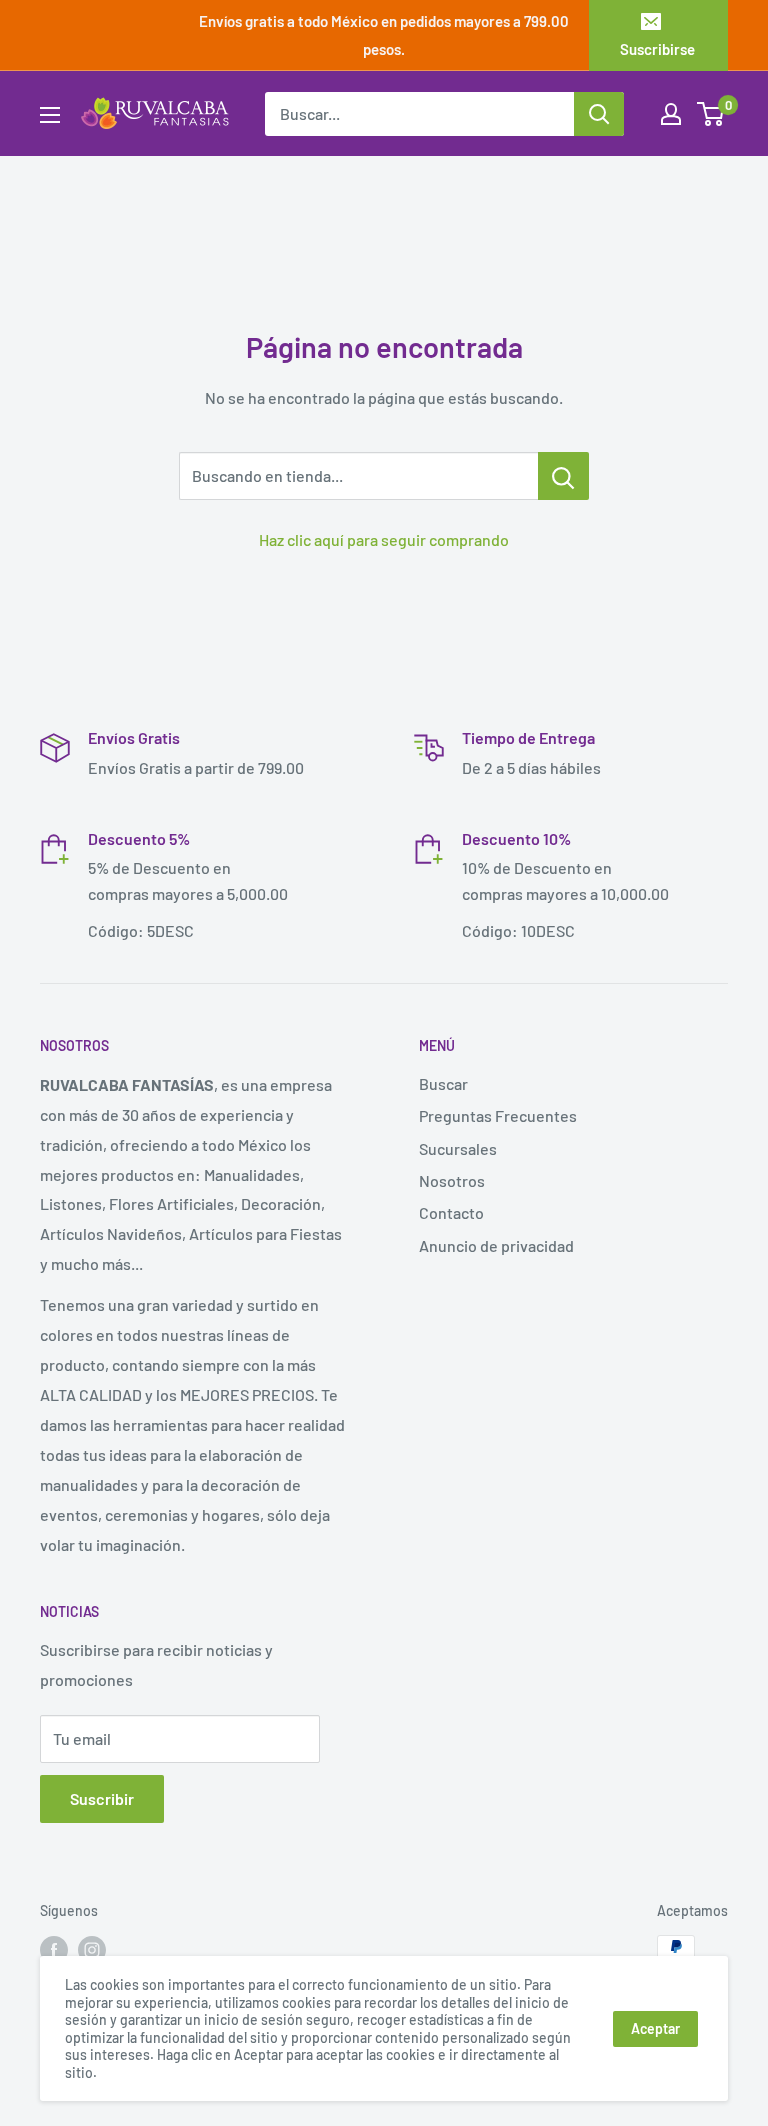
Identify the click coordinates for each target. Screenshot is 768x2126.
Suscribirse (657, 49)
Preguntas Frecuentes (498, 1115)
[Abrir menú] (50, 115)
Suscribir (102, 1798)
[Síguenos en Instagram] (92, 1949)
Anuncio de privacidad (496, 1245)
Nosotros (452, 1180)
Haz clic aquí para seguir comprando (384, 539)
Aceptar (655, 2028)
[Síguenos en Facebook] (54, 1949)
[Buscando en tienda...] (563, 476)
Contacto (451, 1212)
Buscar (443, 1083)
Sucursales (458, 1148)
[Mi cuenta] (671, 114)
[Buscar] (599, 114)
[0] (711, 114)
